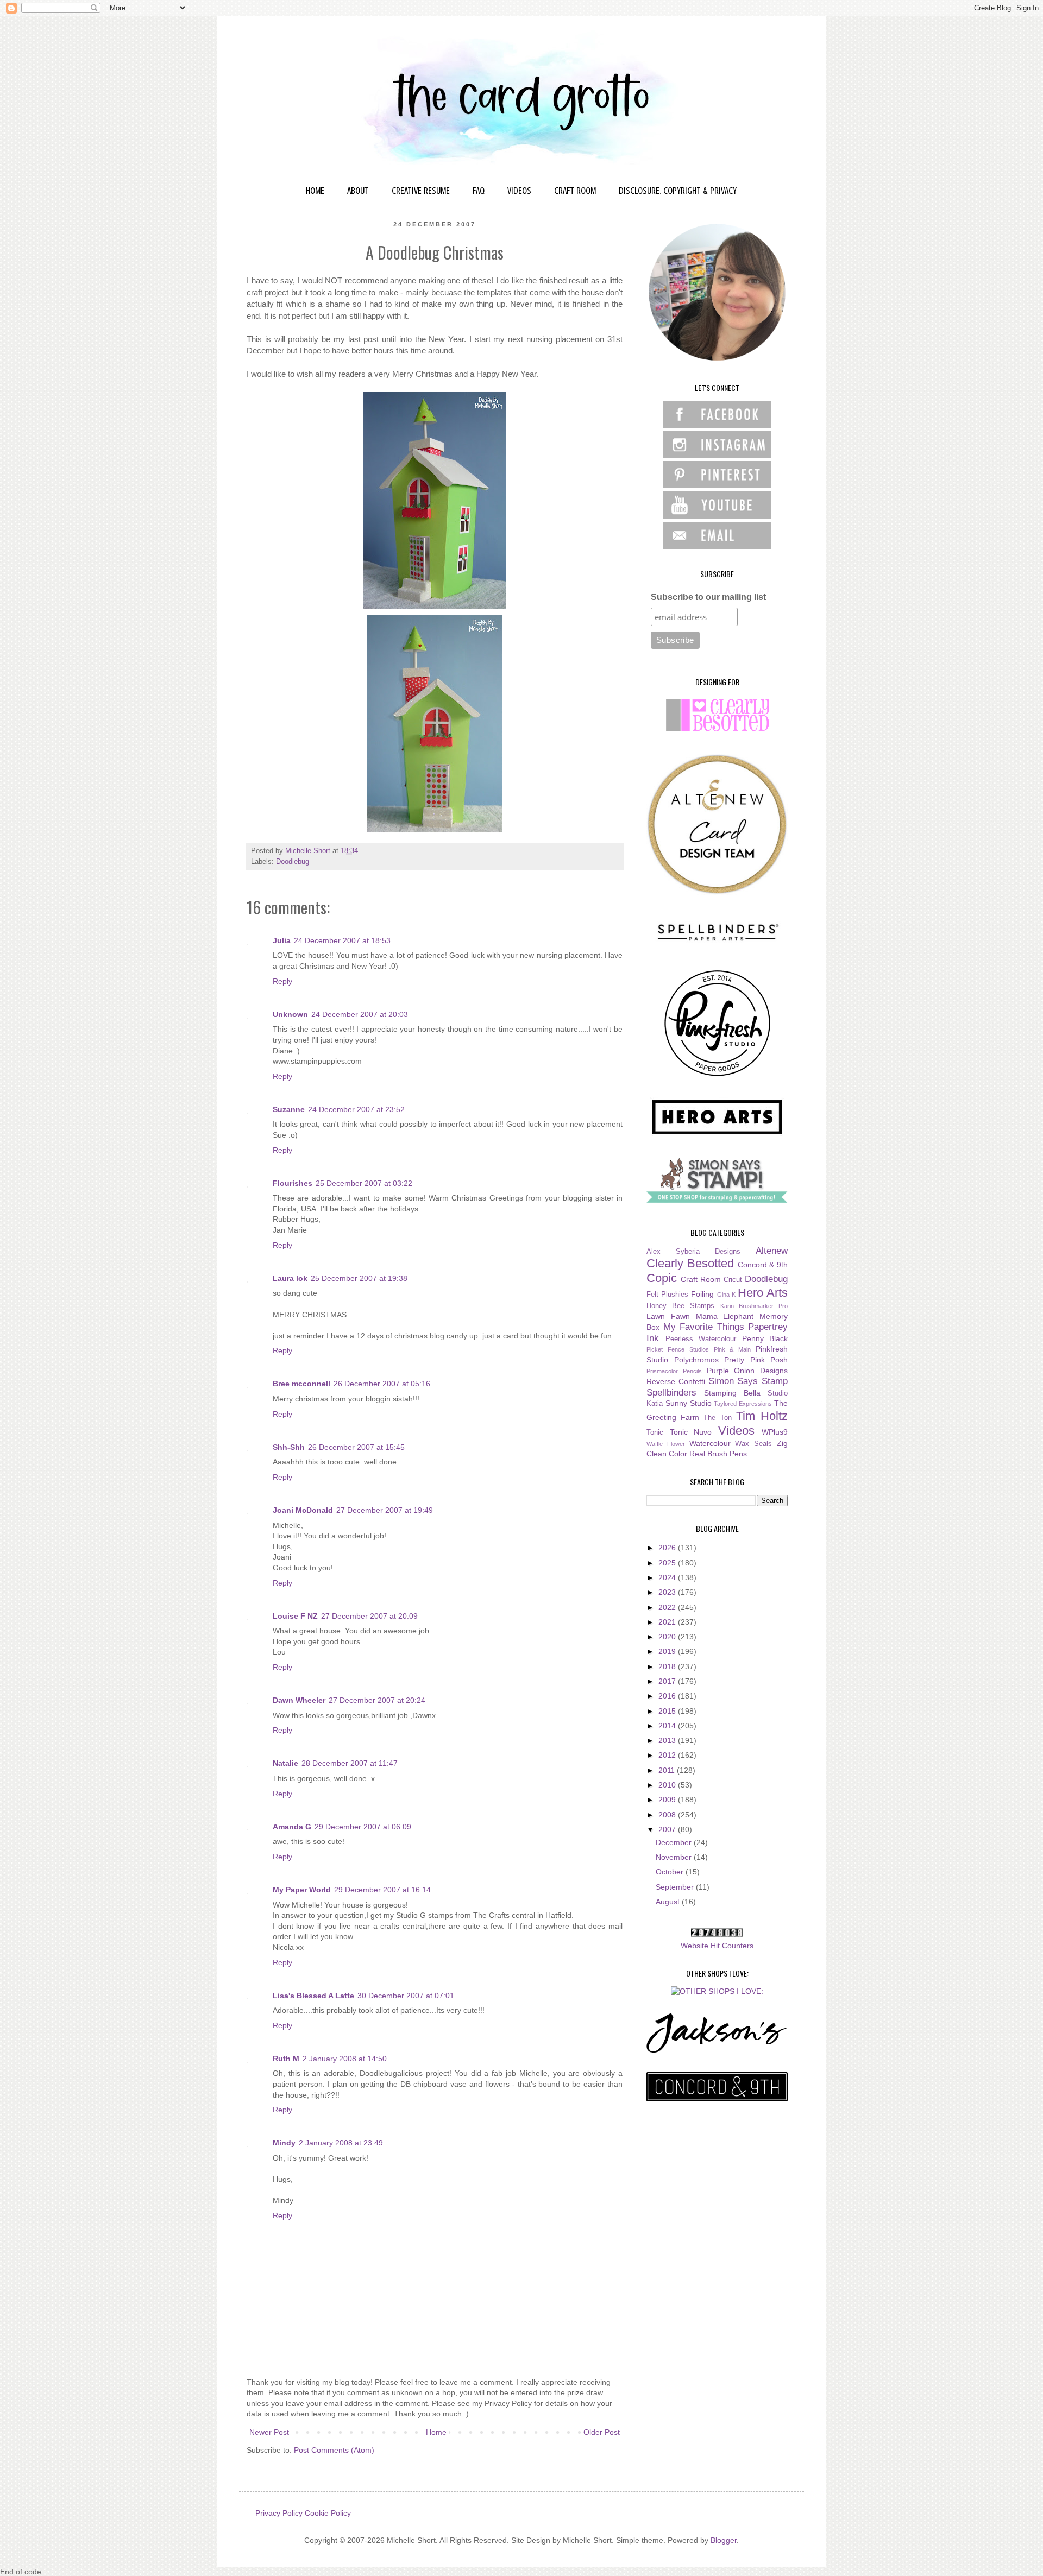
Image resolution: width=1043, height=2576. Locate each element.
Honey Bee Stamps (680, 1306)
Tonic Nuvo (691, 1432)
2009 (668, 1800)
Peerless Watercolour (701, 1339)
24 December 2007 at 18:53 (342, 940)
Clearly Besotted (690, 1263)
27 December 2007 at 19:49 (385, 1510)
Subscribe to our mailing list (708, 597)
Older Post (602, 2432)
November (675, 1857)
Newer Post (269, 2432)
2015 (668, 1711)
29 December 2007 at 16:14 (382, 1890)
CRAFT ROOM (575, 191)
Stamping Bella (732, 1393)
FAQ (479, 191)
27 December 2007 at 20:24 (377, 1700)
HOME (315, 191)
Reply (282, 981)
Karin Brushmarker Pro (754, 1306)
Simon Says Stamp (748, 1381)
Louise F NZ (295, 1616)
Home (436, 2432)
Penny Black (765, 1338)
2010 (668, 1785)
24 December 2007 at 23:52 (356, 1109)
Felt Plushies (667, 1295)
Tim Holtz (762, 1416)
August (669, 1902)
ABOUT (358, 191)
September (676, 1887)
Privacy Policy (279, 2513)
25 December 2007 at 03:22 (364, 1183)
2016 (668, 1696)
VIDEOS (519, 191)
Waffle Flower (666, 1444)
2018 (668, 1666)
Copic (662, 1278)
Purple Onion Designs (747, 1371)
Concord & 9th (763, 1265)
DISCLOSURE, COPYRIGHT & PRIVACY (678, 191)
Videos (736, 1431)
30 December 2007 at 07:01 (406, 1996)
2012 (668, 1755)
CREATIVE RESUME (421, 191)
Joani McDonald (303, 1510)
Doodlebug (293, 862)
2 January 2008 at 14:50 (345, 2059)
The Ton (717, 1418)
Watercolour (710, 1443)
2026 (668, 1548)
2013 (668, 1740)
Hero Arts (763, 1293)
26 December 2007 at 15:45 (356, 1447)
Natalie (285, 1763)
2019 (668, 1651)
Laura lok (290, 1278)
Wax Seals (753, 1444)
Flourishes (293, 1183)
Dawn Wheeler (299, 1700)
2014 (668, 1726)
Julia (282, 940)
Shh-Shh (289, 1447)
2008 (668, 1815)
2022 (668, 1607)
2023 (668, 1592)
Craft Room (701, 1279)
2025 (668, 1563)
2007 (668, 1829)
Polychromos (696, 1360)
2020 (668, 1637)
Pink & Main (733, 1349)
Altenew (772, 1251)
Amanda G (292, 1827)
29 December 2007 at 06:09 (363, 1827)
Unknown (290, 1014)
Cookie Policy (328, 2513)
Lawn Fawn (668, 1316)
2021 (668, 1622)
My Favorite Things (704, 1327)
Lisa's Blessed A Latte (313, 1996)
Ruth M (286, 2059)
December (675, 1842)
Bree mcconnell (301, 1384)
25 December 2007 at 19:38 (359, 1278)
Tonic (655, 1432)
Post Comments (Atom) (334, 2450)
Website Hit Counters (717, 1946)
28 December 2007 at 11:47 (350, 1763)
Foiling (702, 1294)
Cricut (733, 1280)
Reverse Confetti (676, 1381)
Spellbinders (671, 1393)
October (671, 1872)
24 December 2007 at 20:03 (360, 1014)
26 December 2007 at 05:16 (382, 1384)
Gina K (726, 1295)
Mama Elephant (725, 1316)
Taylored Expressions (743, 1404)
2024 (668, 1577)
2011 (668, 1770)
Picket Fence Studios (678, 1349)
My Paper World (302, 1890)
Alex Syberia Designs (693, 1252)
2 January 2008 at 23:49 (341, 2143)
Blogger (724, 2540)
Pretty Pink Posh (756, 1360)
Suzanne (289, 1109)
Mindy (284, 2143)
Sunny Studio (689, 1403)
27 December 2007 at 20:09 (369, 1616)
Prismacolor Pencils (674, 1371)
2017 (668, 1681)
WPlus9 (775, 1432)
